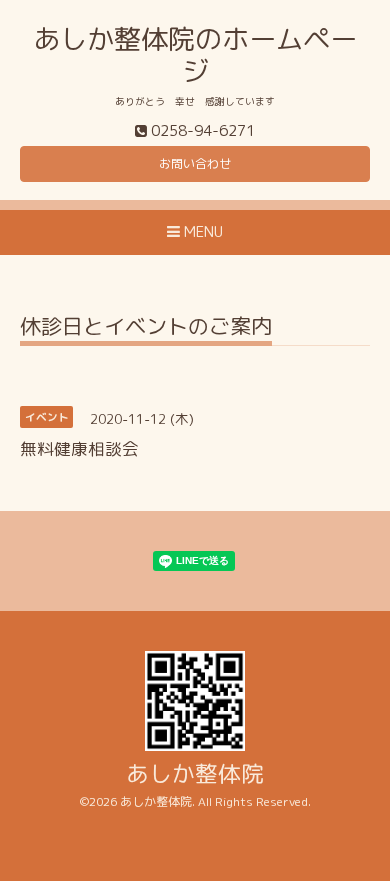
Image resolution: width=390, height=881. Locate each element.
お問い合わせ (195, 163)
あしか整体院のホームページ (195, 55)
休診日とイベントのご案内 (146, 328)
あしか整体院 (195, 773)
